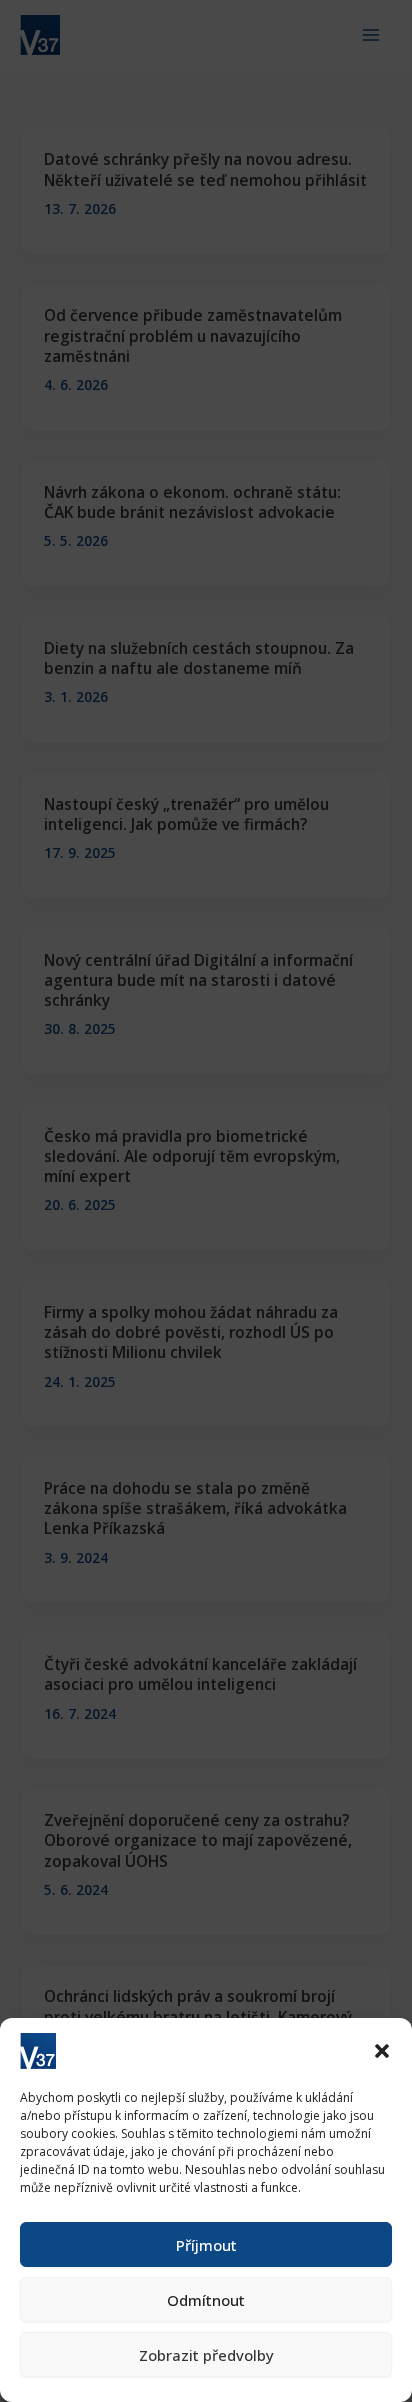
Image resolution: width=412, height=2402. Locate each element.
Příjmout (206, 2245)
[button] (382, 2051)
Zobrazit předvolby (206, 2355)
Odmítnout (206, 2300)
